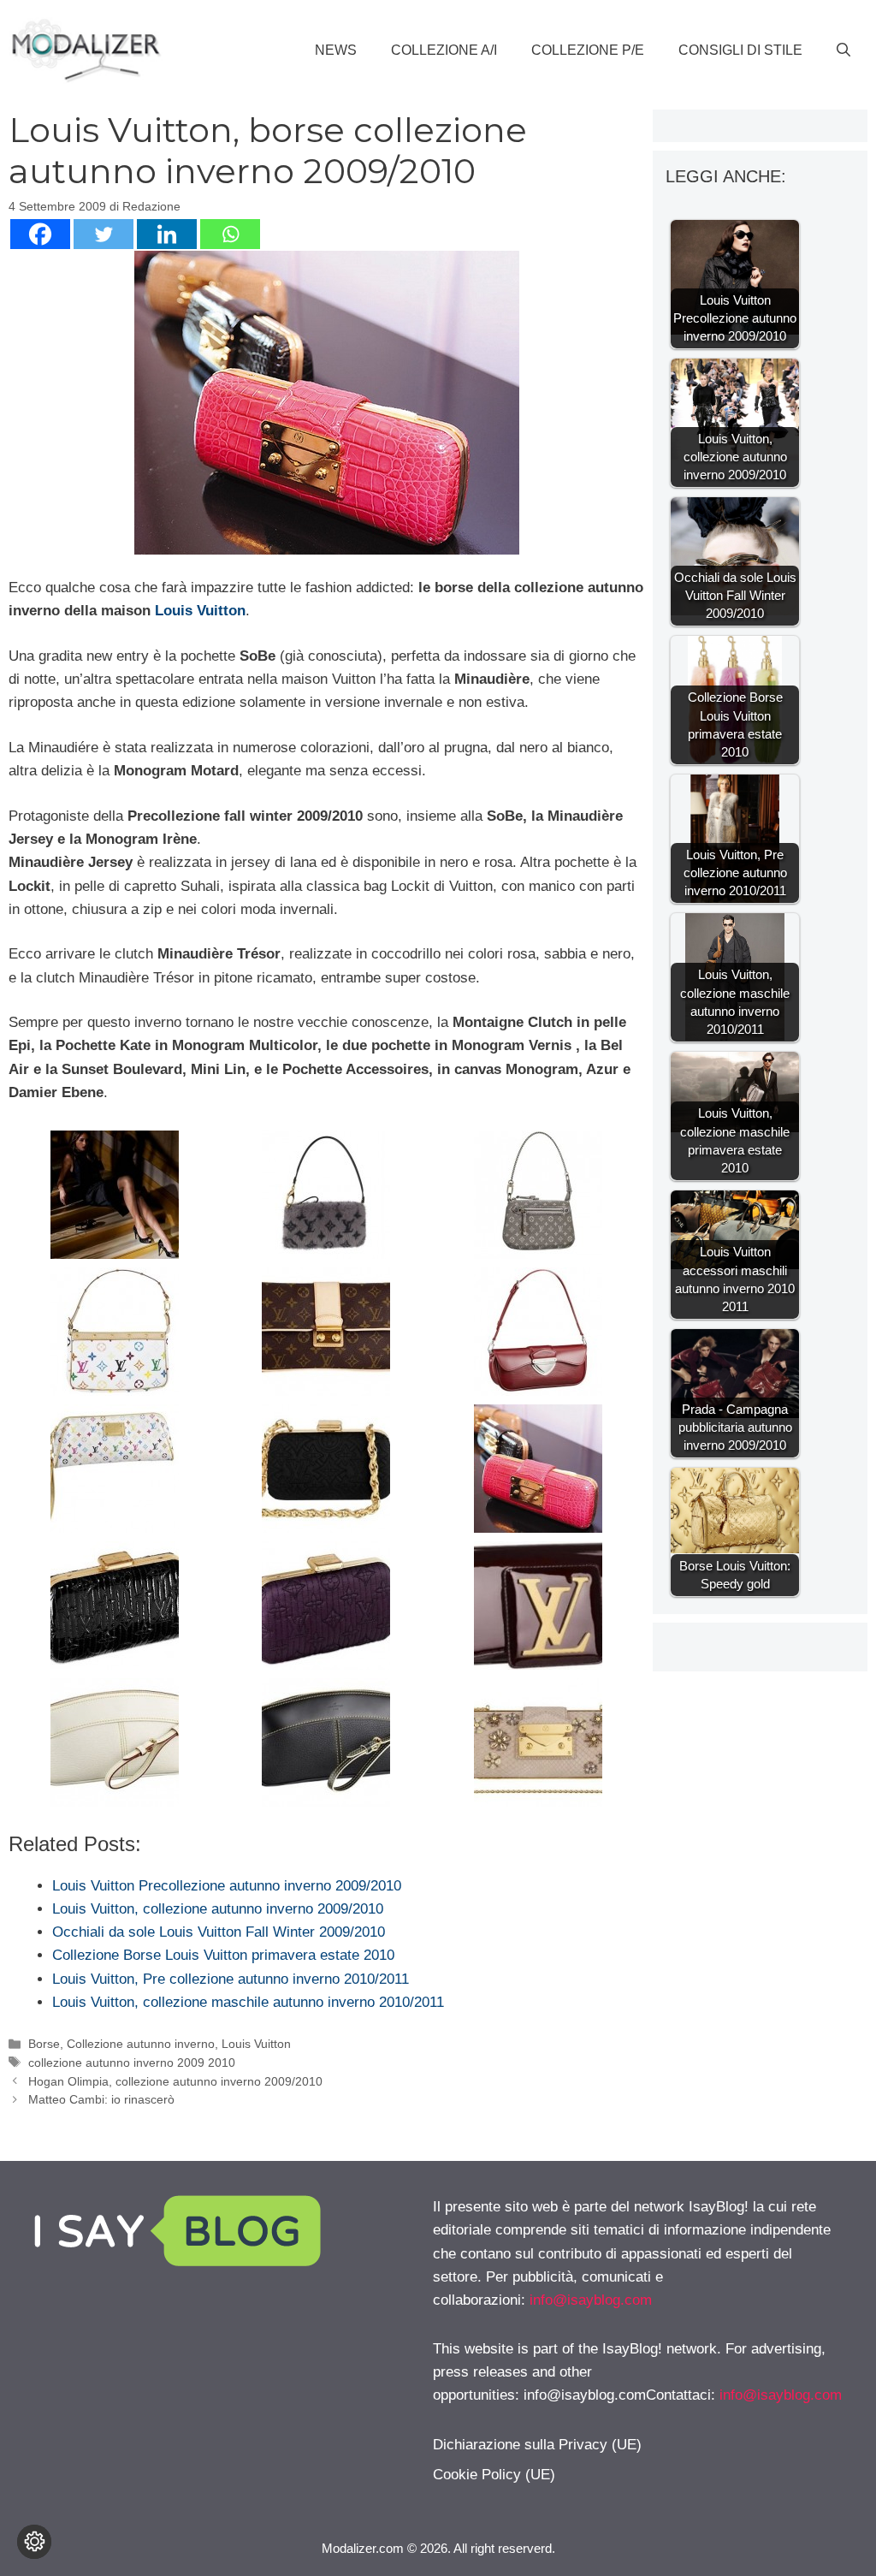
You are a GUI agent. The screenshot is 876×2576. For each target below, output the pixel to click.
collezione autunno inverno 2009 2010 (132, 2063)
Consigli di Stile (740, 50)
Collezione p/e (588, 50)
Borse (44, 2044)
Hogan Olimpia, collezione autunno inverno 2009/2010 (175, 2081)
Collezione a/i (444, 50)
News (336, 50)
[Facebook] (40, 234)
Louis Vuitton (200, 611)
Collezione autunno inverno (141, 2044)
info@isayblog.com (591, 2300)
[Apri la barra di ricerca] (843, 50)
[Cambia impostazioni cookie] (34, 2542)
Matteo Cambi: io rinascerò (101, 2099)
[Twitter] (104, 234)
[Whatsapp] (230, 234)
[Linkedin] (167, 234)
